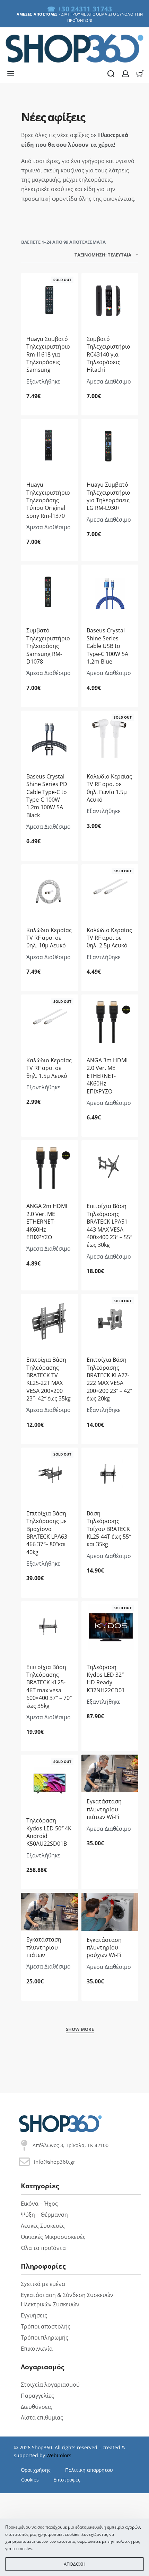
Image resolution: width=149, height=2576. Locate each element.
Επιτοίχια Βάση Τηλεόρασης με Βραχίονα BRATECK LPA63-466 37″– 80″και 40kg (48, 1533)
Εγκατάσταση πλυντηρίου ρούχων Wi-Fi (104, 1948)
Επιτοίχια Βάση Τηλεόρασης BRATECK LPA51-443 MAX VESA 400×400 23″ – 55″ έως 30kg (109, 1225)
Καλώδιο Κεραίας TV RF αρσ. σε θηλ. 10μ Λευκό (49, 938)
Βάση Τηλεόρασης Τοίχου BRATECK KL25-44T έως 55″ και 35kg (109, 1529)
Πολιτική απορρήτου (89, 2470)
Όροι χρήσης (36, 2470)
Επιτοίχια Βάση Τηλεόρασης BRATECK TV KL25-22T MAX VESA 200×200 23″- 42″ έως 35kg (49, 1379)
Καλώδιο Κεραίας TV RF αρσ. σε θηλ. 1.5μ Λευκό (49, 1068)
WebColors (59, 2455)
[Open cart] (140, 74)
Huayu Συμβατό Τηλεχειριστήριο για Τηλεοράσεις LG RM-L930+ (108, 496)
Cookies (30, 2480)
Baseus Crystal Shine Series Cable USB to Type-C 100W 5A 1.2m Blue (107, 646)
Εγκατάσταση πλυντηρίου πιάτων (44, 1947)
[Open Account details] (125, 74)
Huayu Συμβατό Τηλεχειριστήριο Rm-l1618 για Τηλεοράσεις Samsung (48, 354)
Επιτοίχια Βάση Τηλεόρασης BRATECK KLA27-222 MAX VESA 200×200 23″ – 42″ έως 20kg (109, 1379)
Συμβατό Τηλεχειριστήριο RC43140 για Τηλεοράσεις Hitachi (108, 354)
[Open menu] (11, 74)
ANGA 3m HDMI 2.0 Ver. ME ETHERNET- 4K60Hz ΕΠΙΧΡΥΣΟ (107, 1076)
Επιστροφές (67, 2480)
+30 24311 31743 (85, 9)
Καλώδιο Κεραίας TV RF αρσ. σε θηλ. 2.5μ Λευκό (109, 938)
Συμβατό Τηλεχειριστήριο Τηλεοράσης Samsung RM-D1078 (48, 646)
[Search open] (111, 74)
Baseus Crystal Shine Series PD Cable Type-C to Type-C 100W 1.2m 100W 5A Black (47, 796)
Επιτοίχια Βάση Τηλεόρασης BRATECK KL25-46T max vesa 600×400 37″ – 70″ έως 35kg (49, 1686)
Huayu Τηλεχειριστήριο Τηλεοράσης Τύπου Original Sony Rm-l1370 (48, 500)
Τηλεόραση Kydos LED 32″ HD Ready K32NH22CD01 (106, 1679)
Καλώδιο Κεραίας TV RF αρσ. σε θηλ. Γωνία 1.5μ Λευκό (109, 788)
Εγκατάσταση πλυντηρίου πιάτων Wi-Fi (104, 1809)
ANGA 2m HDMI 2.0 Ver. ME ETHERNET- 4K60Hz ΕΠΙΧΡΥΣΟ (47, 1222)
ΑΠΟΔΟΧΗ (75, 2564)
